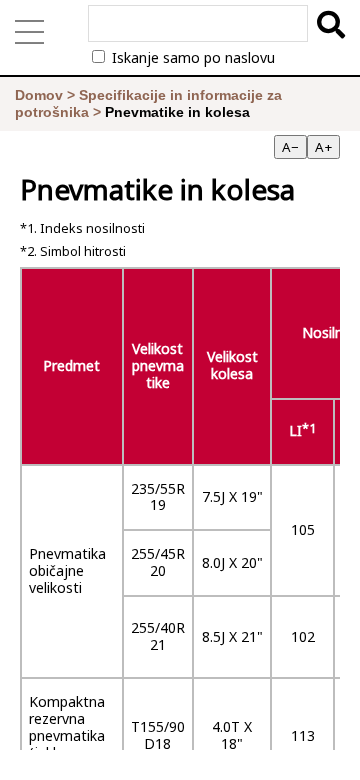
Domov (39, 95)
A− (290, 147)
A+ (323, 147)
